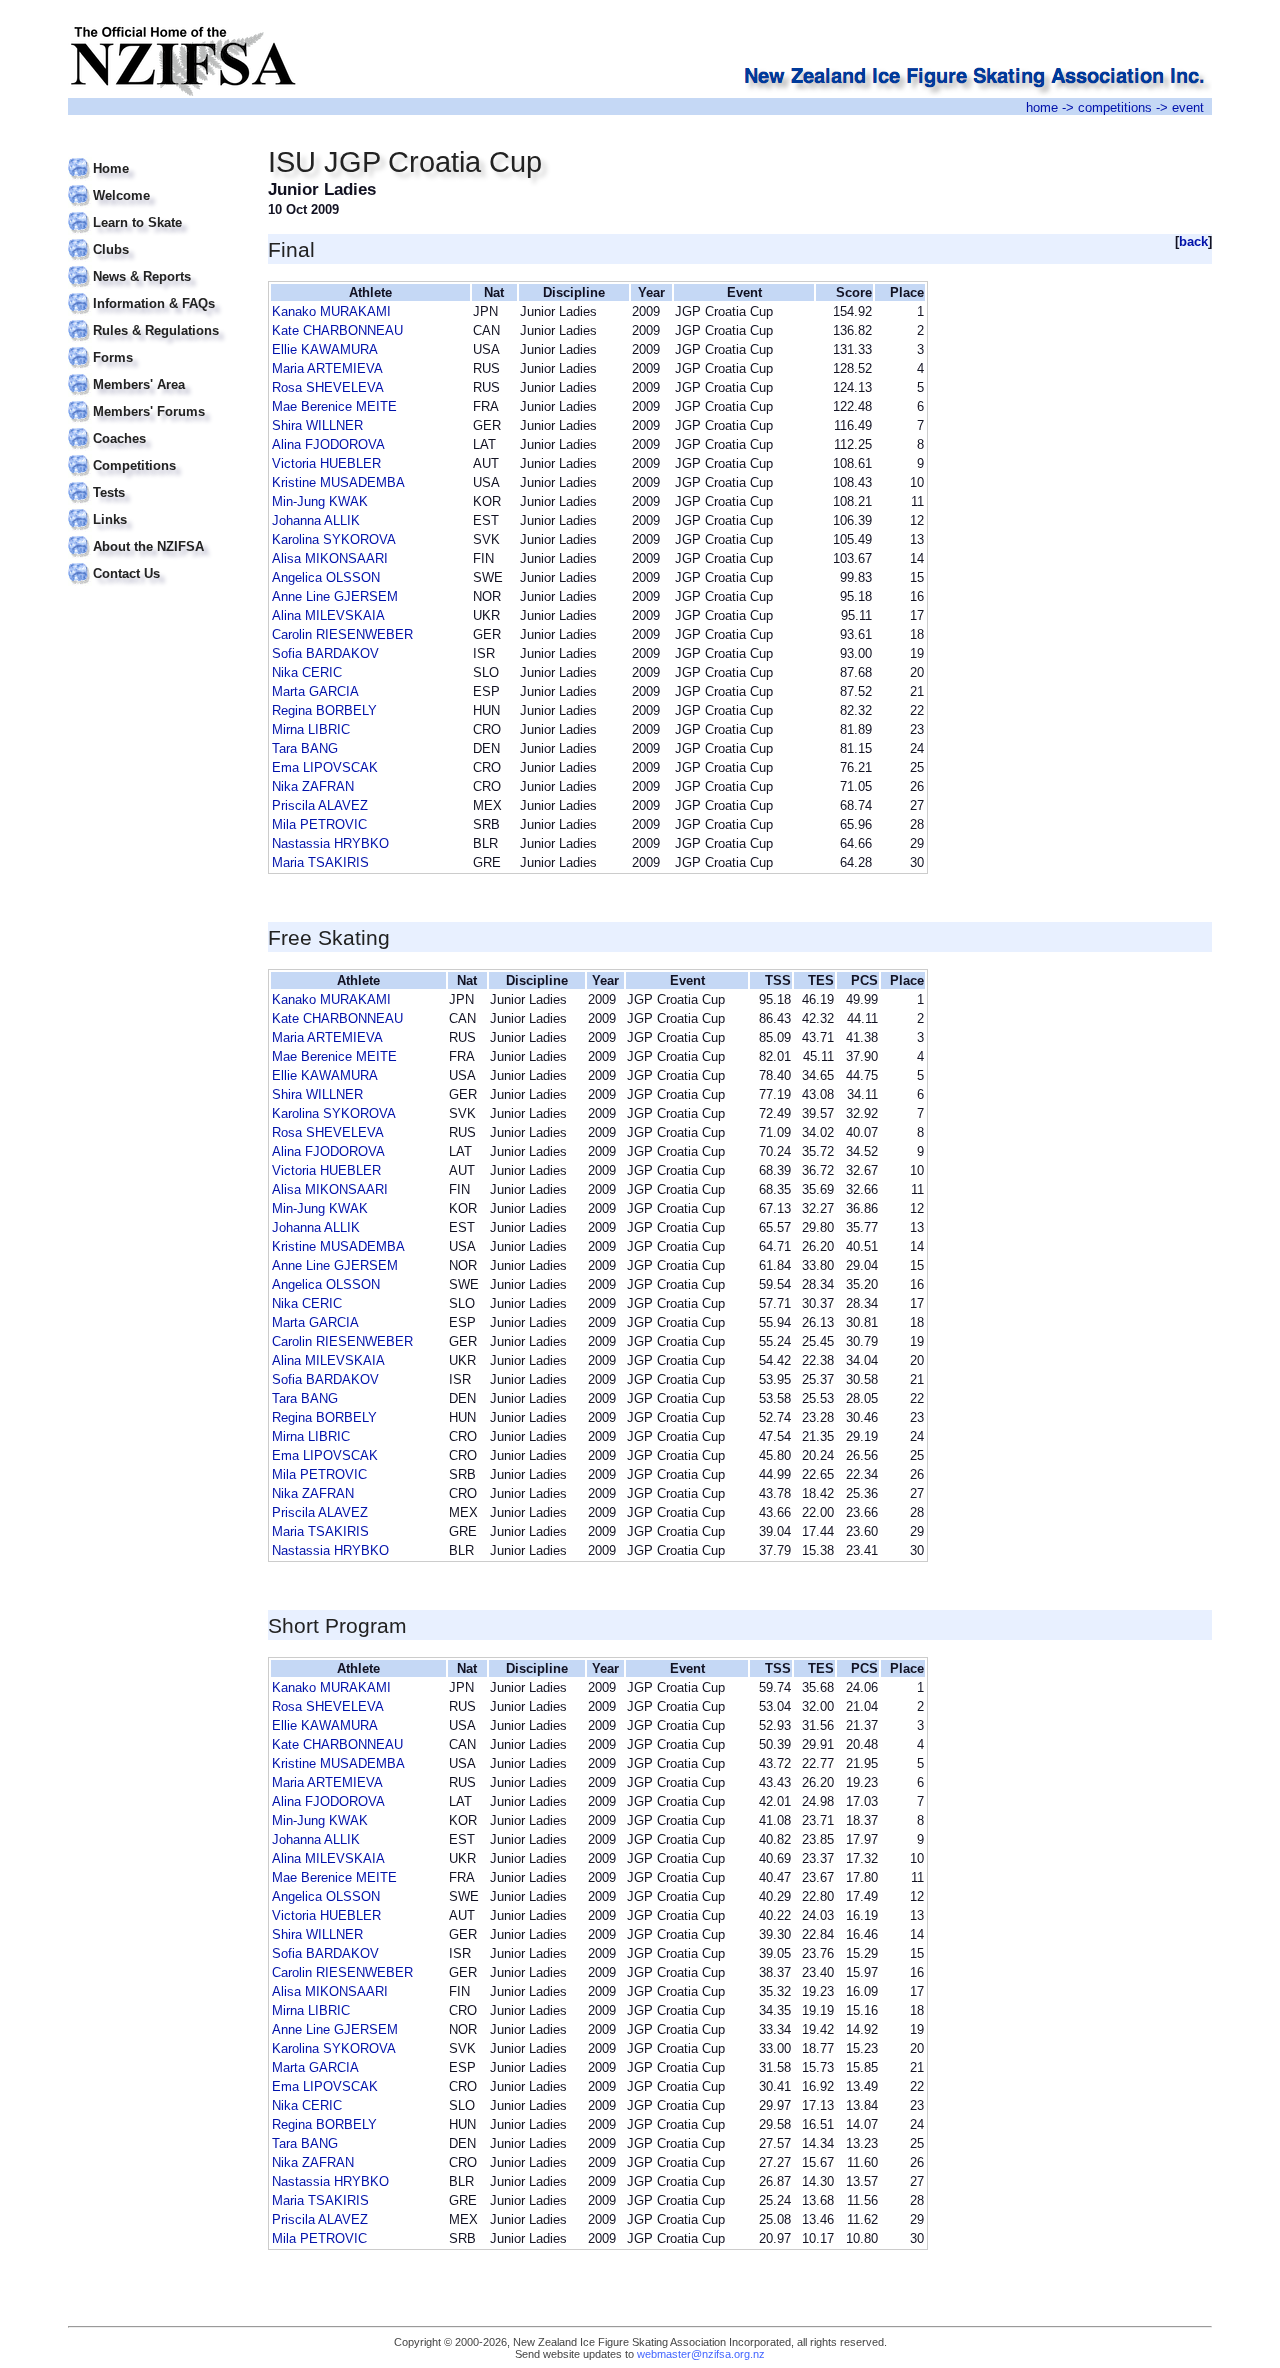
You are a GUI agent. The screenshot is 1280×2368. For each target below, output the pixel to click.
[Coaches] (155, 426)
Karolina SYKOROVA (334, 539)
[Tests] (155, 480)
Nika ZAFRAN (313, 786)
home (1042, 107)
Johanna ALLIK (316, 520)
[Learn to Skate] (155, 210)
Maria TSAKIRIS (320, 862)
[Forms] (155, 345)
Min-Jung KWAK (320, 501)
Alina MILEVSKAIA (328, 615)
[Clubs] (155, 237)
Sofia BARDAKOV (325, 653)
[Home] (155, 156)
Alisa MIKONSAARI (330, 558)
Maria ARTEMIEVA (327, 368)
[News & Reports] (155, 264)
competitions (1115, 107)
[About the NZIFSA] (155, 534)
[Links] (155, 507)
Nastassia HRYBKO (330, 843)
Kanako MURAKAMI (331, 311)
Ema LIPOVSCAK (325, 767)
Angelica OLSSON (326, 577)
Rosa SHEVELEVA (328, 387)
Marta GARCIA (315, 691)
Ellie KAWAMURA (325, 349)
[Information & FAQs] (155, 291)
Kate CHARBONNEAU (337, 330)
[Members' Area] (155, 372)
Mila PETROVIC (319, 824)
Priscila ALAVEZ (320, 805)
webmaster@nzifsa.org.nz (701, 2354)
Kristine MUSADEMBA (338, 482)
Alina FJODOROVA (328, 444)
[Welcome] (155, 183)
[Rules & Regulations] (155, 318)
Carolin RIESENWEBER (342, 634)
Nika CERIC (307, 672)
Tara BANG (305, 748)
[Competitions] (155, 453)
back (1193, 241)
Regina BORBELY (324, 710)
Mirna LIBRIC (311, 729)
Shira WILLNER (317, 425)
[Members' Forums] (155, 399)
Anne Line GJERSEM (335, 596)
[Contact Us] (155, 561)
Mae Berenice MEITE (334, 406)
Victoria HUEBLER (326, 463)
